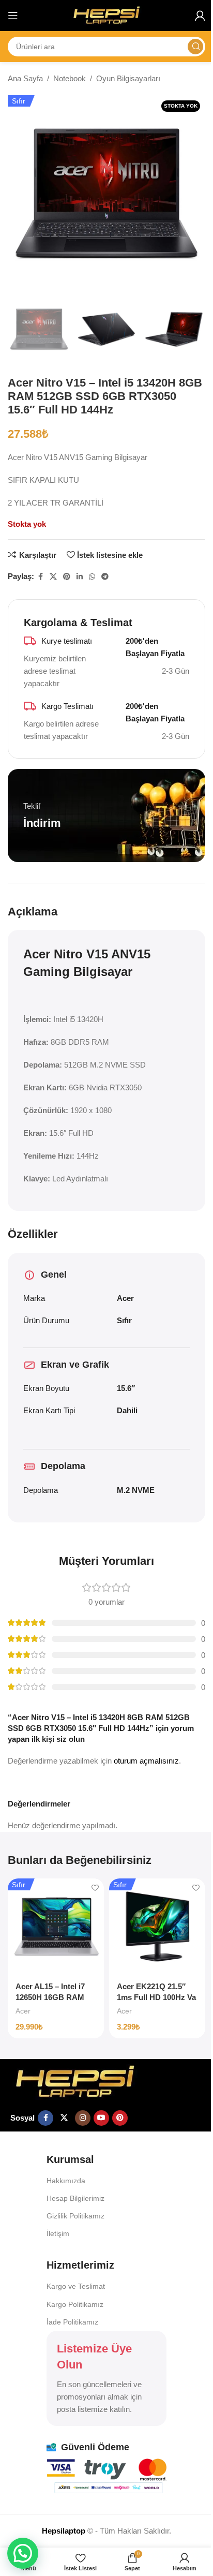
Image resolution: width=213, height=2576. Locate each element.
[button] (23, 2553)
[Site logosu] (106, 15)
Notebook (70, 78)
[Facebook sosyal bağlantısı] (40, 577)
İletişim (58, 2233)
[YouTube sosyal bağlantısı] (101, 2118)
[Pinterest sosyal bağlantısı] (67, 577)
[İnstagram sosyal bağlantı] (83, 2118)
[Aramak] (195, 47)
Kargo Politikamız (75, 2304)
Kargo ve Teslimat (76, 2286)
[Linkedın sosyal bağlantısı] (80, 577)
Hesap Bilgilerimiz (75, 2198)
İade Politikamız (72, 2322)
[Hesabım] (200, 16)
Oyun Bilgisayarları (128, 78)
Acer (23, 2011)
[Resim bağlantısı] (75, 2081)
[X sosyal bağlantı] (53, 577)
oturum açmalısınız (146, 1761)
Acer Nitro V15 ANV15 (87, 954)
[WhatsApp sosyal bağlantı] (92, 577)
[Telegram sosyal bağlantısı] (105, 577)
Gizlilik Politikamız (75, 2216)
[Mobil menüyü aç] (13, 16)
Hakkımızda (66, 2181)
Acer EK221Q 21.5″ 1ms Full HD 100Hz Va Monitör (156, 1997)
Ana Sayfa (25, 78)
